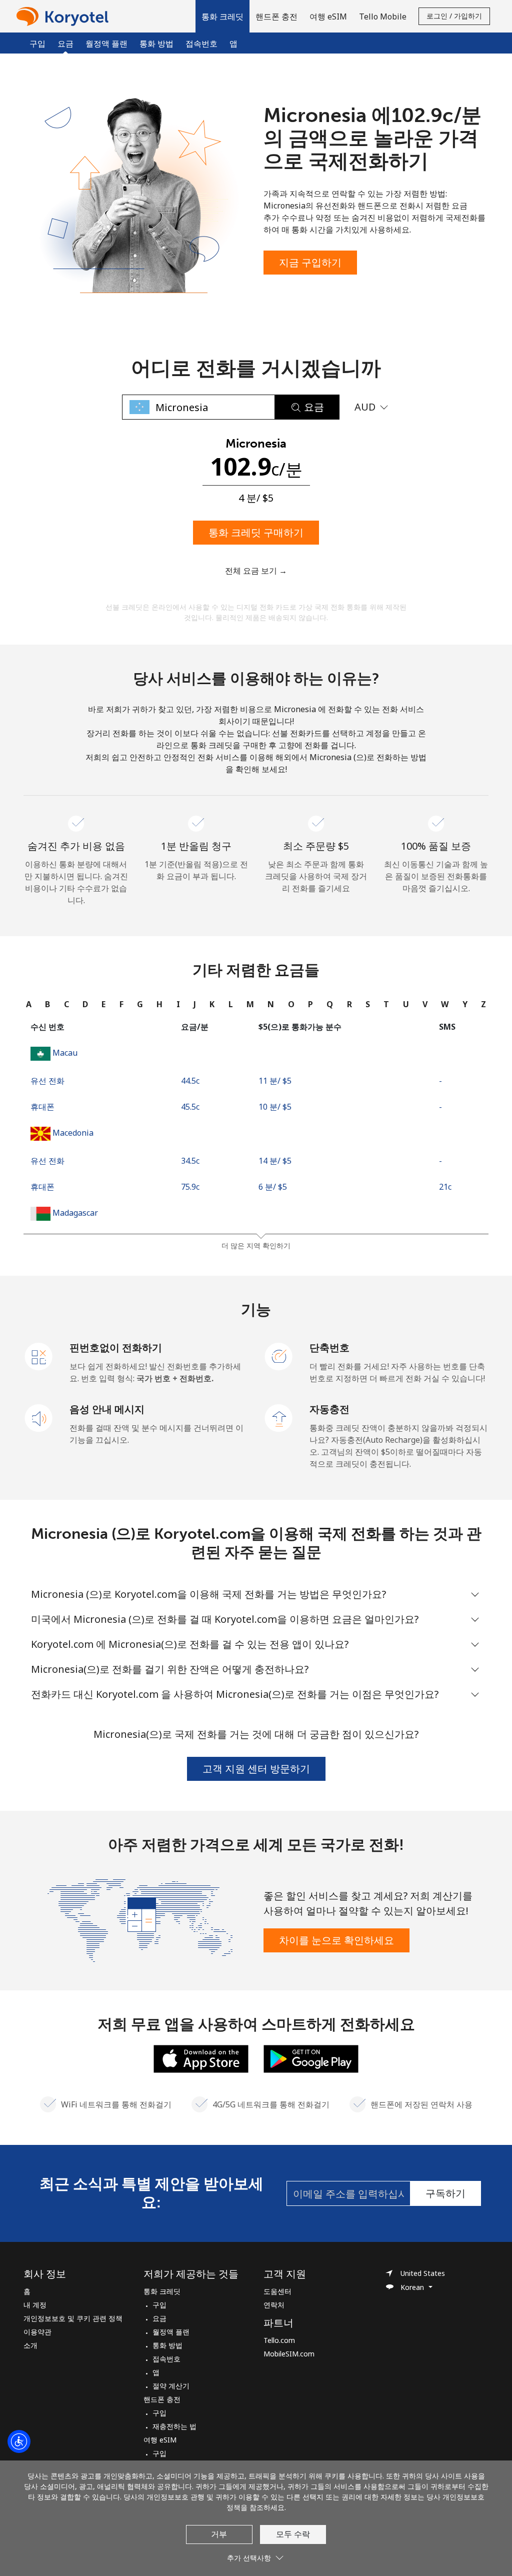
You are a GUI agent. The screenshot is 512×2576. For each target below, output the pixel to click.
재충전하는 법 (174, 2426)
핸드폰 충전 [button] (276, 17)
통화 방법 (156, 44)
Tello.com (279, 2340)
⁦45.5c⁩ (190, 1107)
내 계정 (35, 2305)
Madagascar (75, 1213)
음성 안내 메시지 (107, 1409)
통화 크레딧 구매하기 (256, 532)
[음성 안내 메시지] (39, 1417)
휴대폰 (42, 1107)
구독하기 (445, 2193)
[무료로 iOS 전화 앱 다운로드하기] (201, 2058)
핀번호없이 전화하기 (116, 1348)
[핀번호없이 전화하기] (39, 1356)
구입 (37, 44)
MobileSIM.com (289, 2354)
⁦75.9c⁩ (190, 1187)
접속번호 (201, 44)
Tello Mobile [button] (383, 17)
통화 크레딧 (162, 2291)
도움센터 (277, 2291)
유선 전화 (47, 1081)
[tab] (29, 1004)
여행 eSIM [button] (328, 17)
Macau (65, 1053)
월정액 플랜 (106, 44)
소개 (30, 2345)
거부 (219, 2534)
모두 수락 (293, 2534)
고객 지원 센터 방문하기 (256, 1769)
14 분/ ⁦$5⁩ (275, 1161)
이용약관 (37, 2332)
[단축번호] (279, 1356)
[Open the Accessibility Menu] (19, 2441)
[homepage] (65, 16)
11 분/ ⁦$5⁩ (275, 1081)
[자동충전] (279, 1417)
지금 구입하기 (310, 262)
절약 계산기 (171, 2386)
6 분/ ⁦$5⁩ (273, 1187)
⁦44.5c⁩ (190, 1081)
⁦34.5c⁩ (190, 1161)
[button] (222, 16)
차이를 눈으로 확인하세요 (336, 1940)
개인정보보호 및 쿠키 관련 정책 (73, 2318)
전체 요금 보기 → (256, 571)
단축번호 (329, 1348)
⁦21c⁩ (445, 1187)
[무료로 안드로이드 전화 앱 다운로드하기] (311, 2058)
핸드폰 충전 (162, 2399)
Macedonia (73, 1133)
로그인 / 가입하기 (454, 16)
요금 (159, 2318)
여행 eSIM (160, 2440)
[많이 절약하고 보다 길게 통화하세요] (140, 1919)
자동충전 (329, 1409)
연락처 (274, 2305)
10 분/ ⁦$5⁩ (275, 1107)
